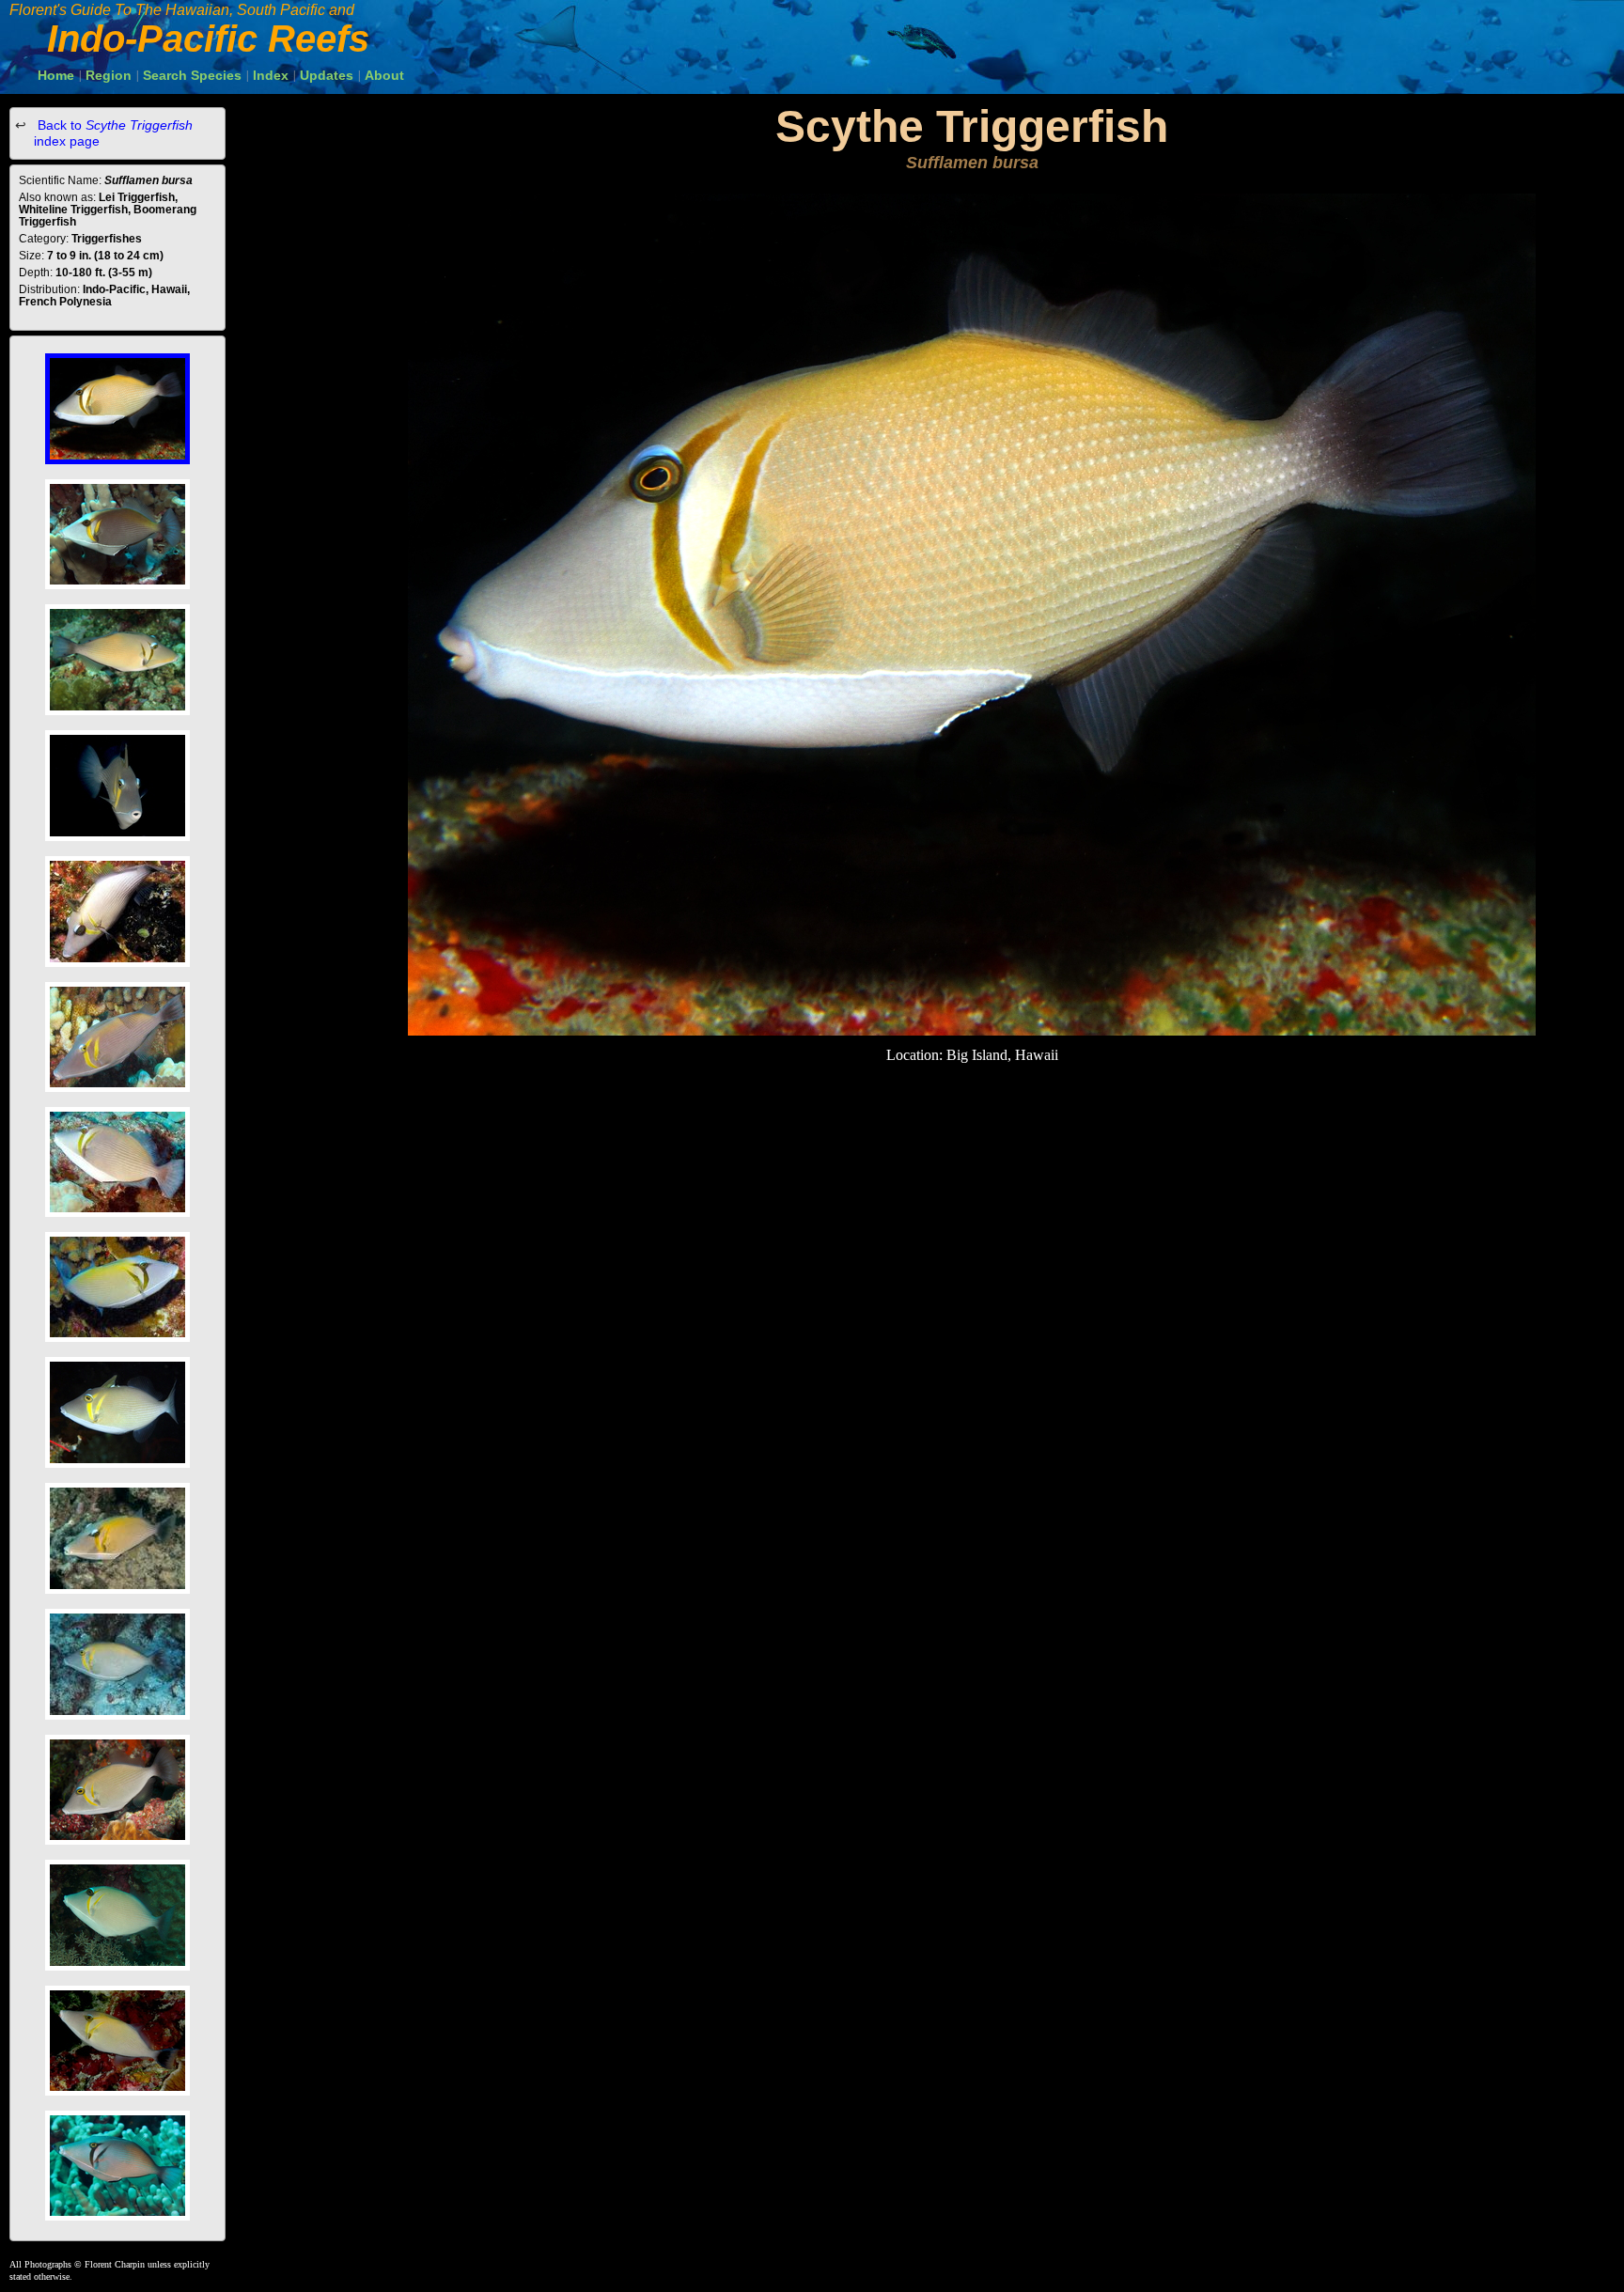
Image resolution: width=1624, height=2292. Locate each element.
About (384, 75)
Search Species (192, 75)
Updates (327, 75)
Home (56, 75)
